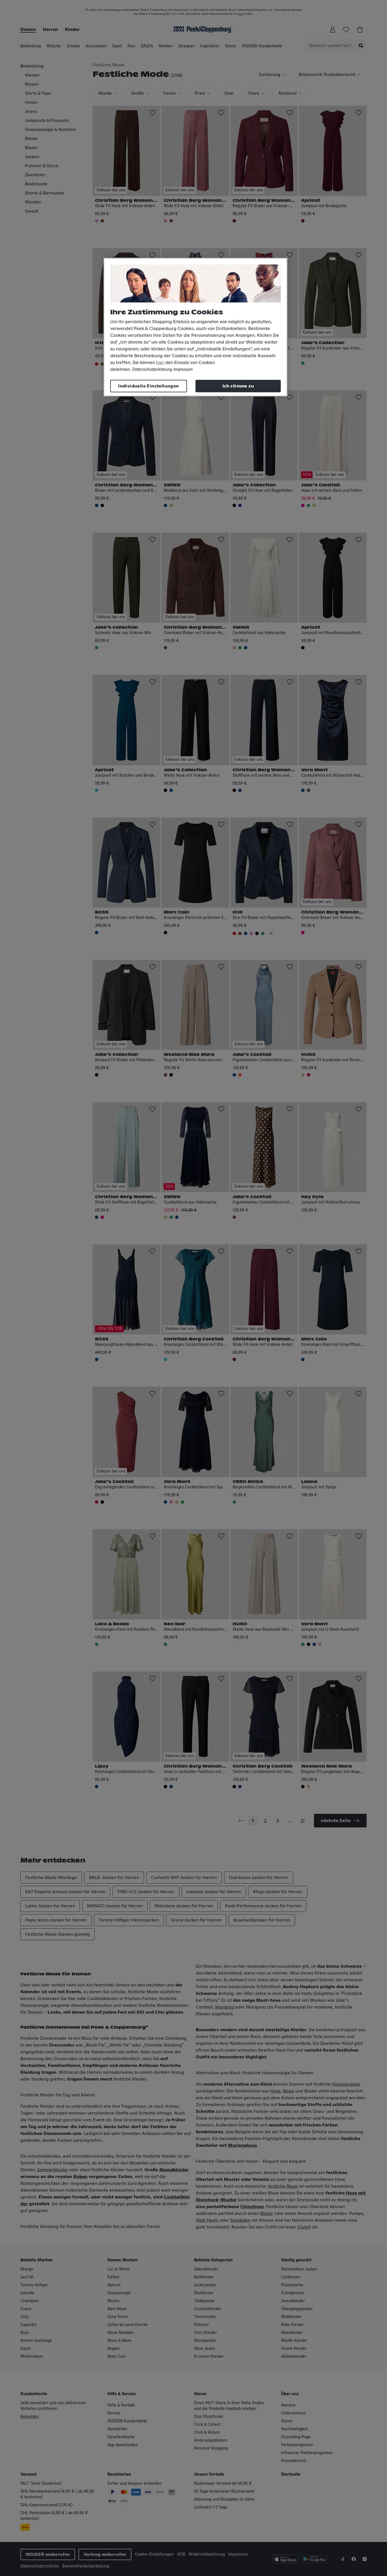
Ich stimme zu (238, 386)
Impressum (183, 370)
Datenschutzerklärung (152, 370)
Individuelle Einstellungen (148, 386)
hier (160, 363)
